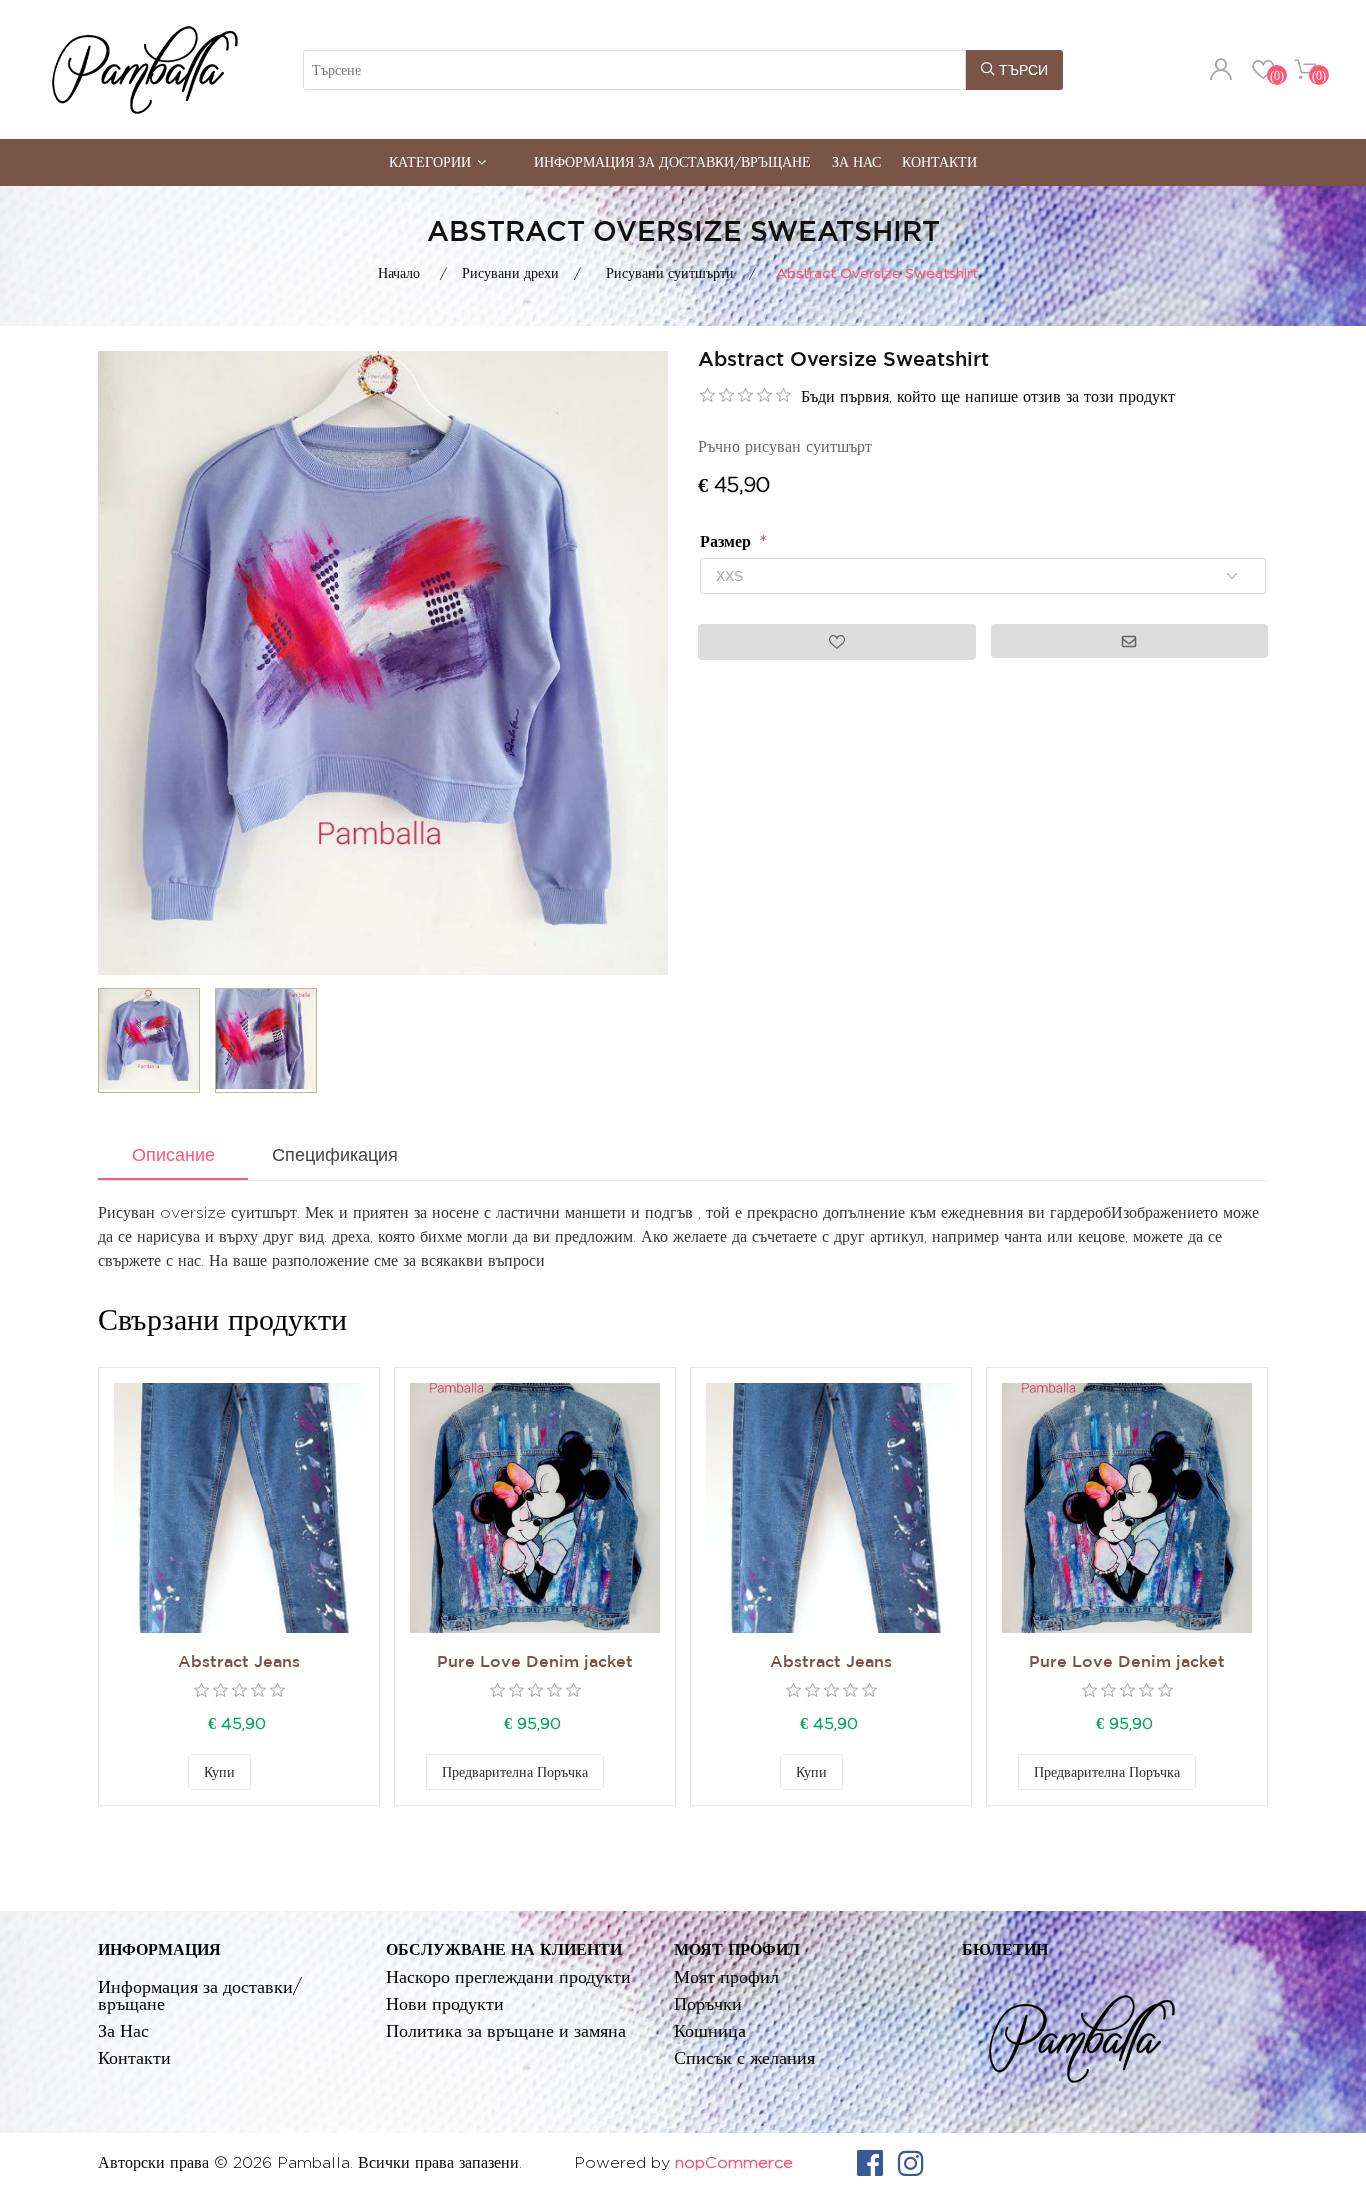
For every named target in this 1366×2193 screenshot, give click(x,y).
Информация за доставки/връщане (672, 161)
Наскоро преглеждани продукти (508, 1976)
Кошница (710, 2030)
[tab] (173, 1157)
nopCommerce (734, 2162)
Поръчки (708, 2003)
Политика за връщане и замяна (506, 2030)
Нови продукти (445, 2003)
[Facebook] (870, 2163)
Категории (430, 161)
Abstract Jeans (239, 1662)
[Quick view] (239, 1508)
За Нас (856, 161)
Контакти (939, 161)
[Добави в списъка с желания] (271, 1772)
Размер (728, 541)
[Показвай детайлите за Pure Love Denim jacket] (535, 1508)
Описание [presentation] (173, 1155)
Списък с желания (744, 2057)
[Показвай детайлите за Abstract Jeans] (239, 1508)
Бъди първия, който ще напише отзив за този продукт (988, 396)
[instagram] (911, 2163)
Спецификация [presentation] (335, 1155)
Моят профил (726, 1976)
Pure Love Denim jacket (535, 1662)
